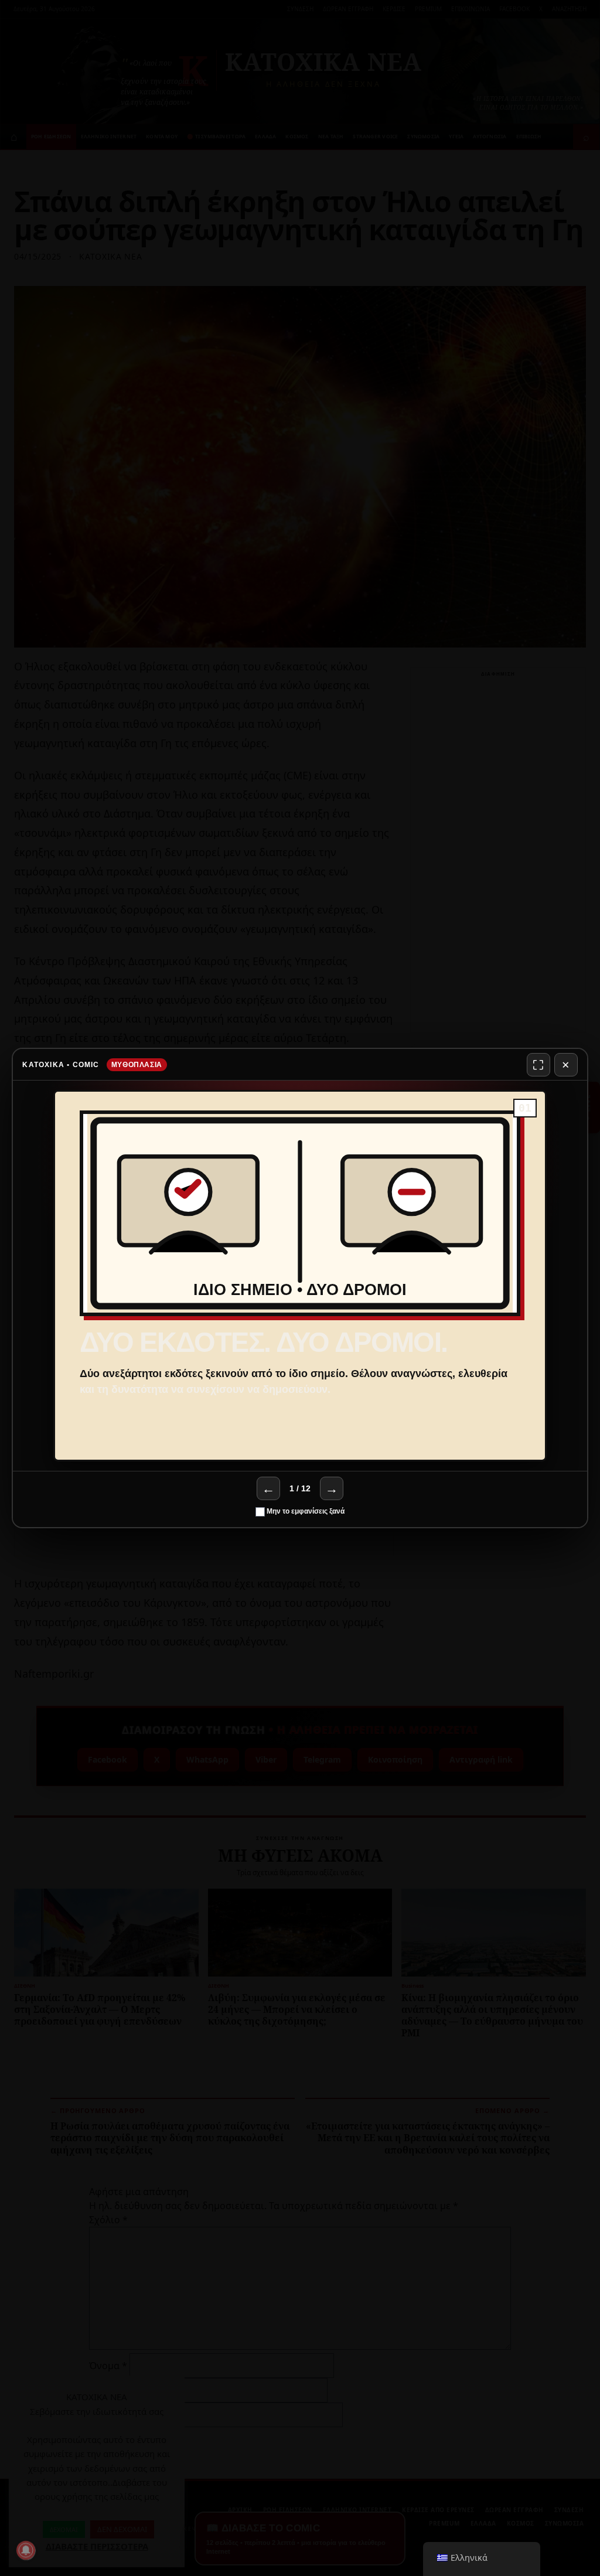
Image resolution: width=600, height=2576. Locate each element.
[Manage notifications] (26, 2550)
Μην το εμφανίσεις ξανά (305, 1511)
